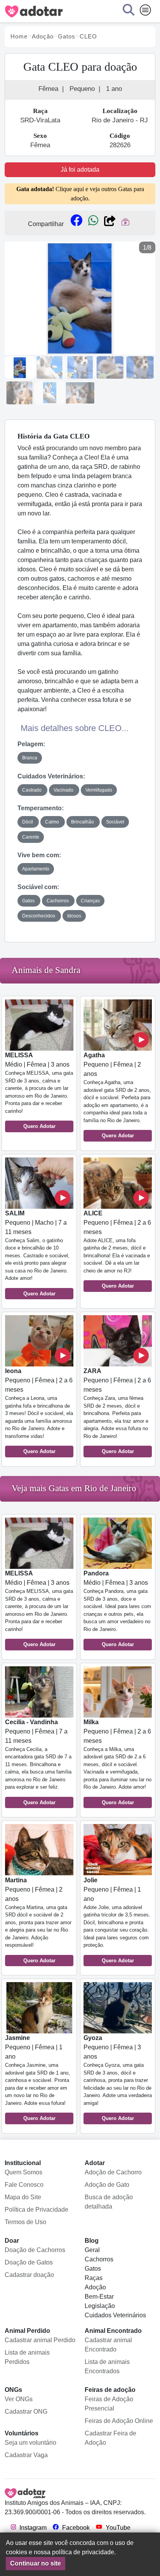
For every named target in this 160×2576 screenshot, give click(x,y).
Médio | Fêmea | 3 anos (39, 1090)
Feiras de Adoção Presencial (109, 2404)
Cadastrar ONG (26, 2412)
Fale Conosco (24, 2185)
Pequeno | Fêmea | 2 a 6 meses (117, 1250)
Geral (92, 2250)
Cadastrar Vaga (26, 2455)
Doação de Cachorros (35, 2250)
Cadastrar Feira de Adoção (110, 2438)
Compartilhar (46, 224)
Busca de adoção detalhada (109, 2202)
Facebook (75, 2528)
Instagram (32, 2528)
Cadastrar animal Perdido (40, 2340)
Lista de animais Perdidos (27, 2357)
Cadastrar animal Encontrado (108, 2345)
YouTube (117, 2528)
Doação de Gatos (29, 2262)
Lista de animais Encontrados (107, 2366)
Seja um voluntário (30, 2443)
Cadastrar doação (29, 2275)
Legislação (100, 2306)
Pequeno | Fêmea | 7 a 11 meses (38, 1762)
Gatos (93, 2269)
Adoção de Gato (107, 2185)
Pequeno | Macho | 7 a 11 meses (37, 1253)
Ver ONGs (19, 2399)
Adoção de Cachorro (113, 2172)
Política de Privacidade (37, 2210)
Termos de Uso (25, 2222)
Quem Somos (23, 2172)
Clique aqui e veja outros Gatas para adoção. (80, 194)
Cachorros (99, 2259)
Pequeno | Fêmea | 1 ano (117, 1920)
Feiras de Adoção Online (119, 2421)
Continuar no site (36, 2563)
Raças (94, 2278)
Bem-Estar (99, 2297)
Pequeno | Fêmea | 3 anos (118, 2078)
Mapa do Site (23, 2197)
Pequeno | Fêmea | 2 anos (117, 1095)
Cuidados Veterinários (115, 2315)
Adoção (95, 2287)
